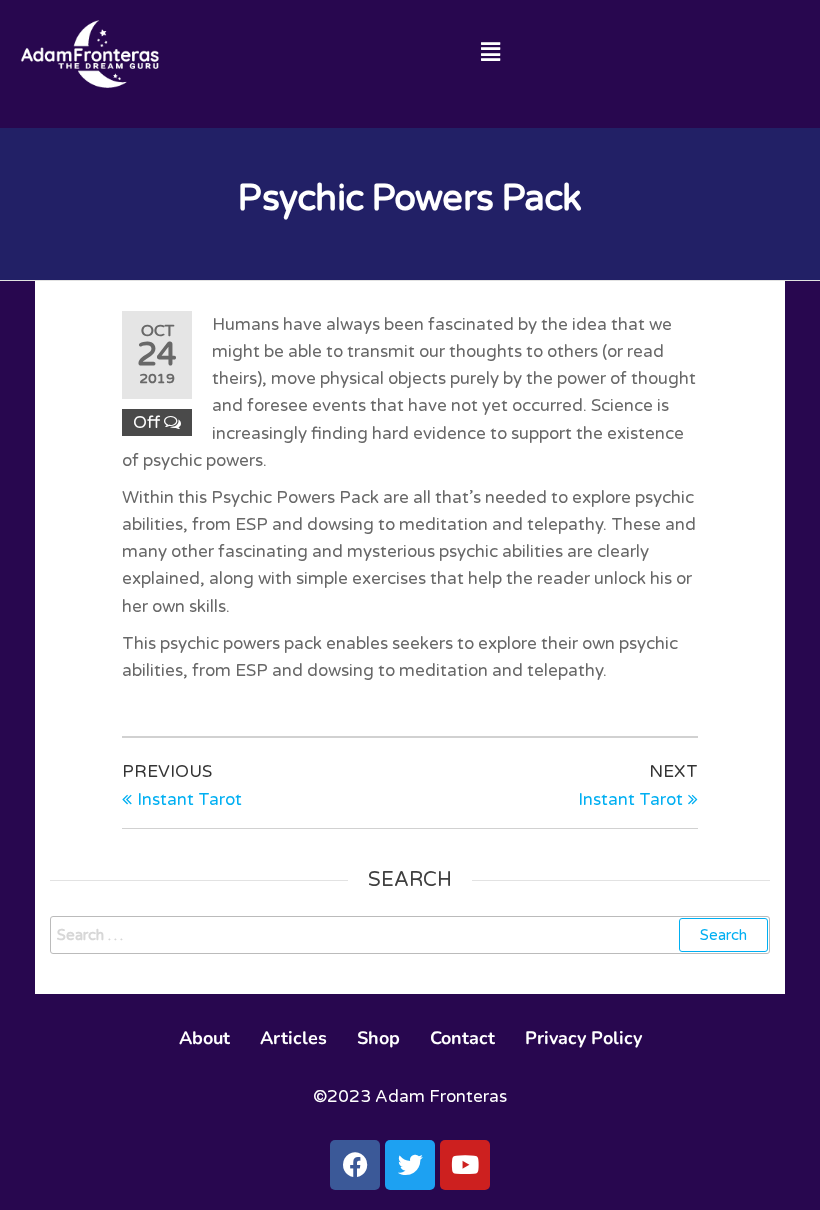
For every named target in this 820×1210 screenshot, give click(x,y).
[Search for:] (410, 935)
